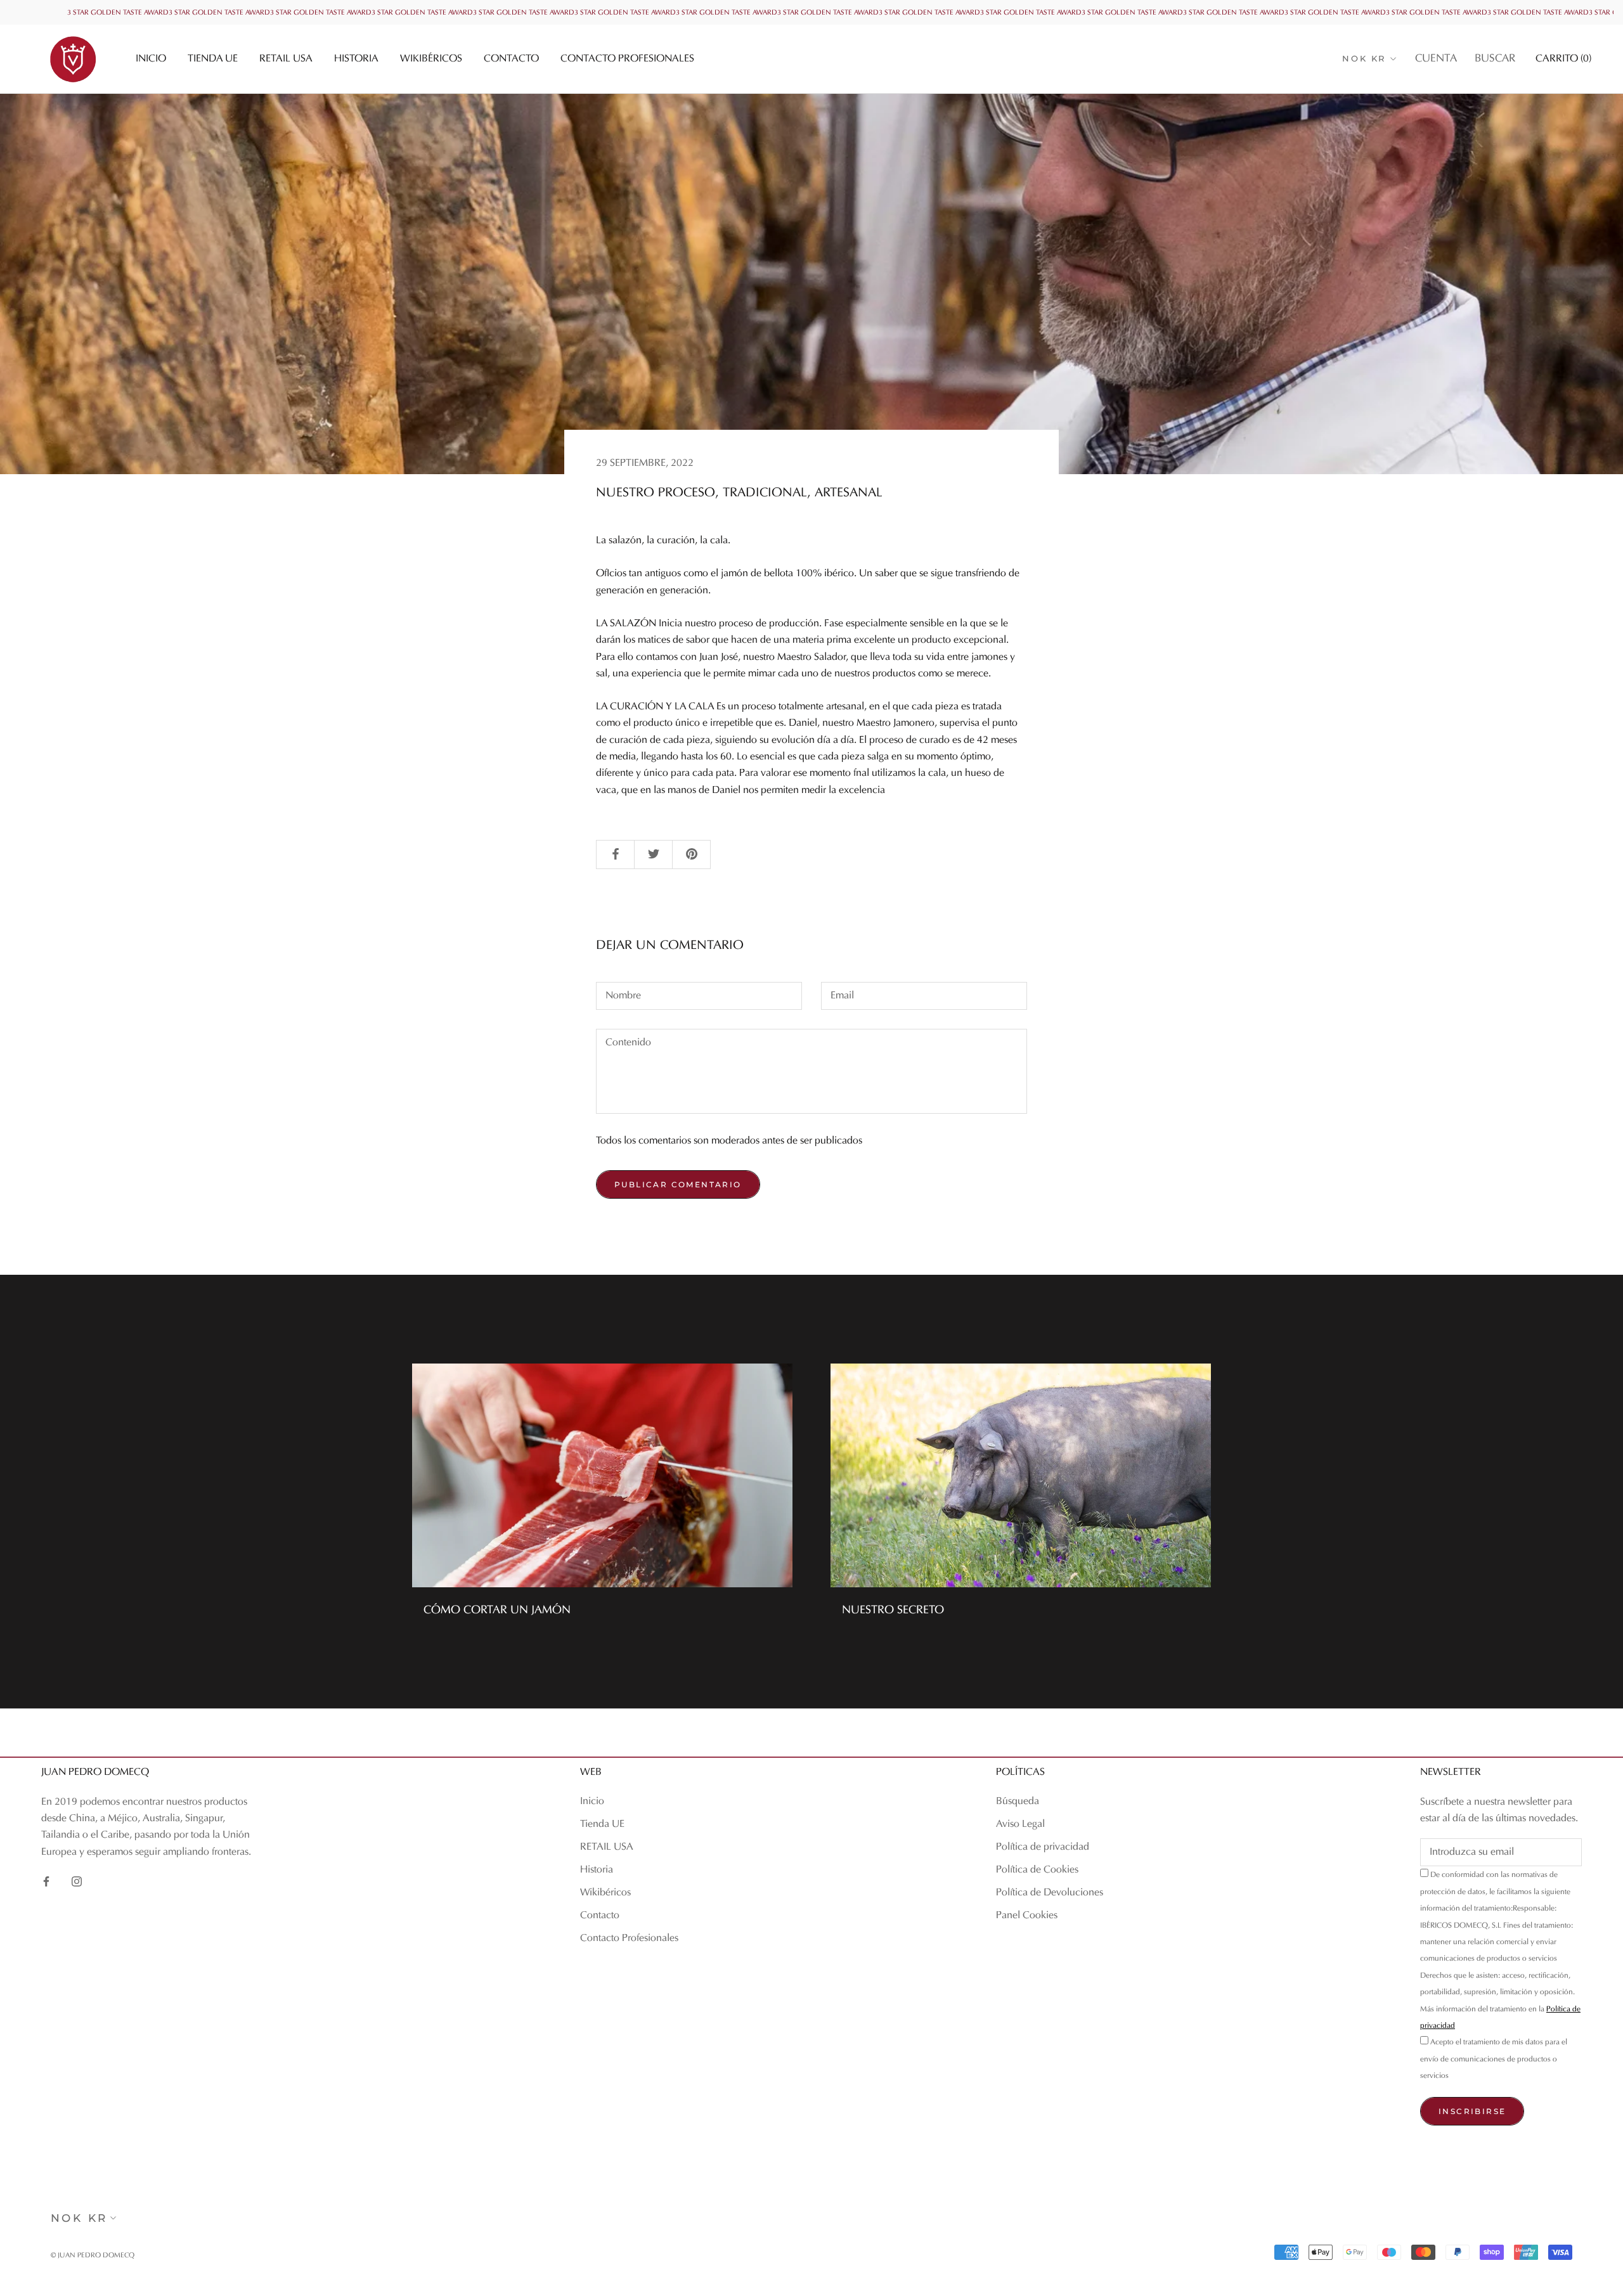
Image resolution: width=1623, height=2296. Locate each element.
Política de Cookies (1037, 1870)
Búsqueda (1018, 1802)
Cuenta (1436, 59)
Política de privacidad (1043, 1847)
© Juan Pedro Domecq (93, 2256)
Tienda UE (213, 59)
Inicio (151, 59)
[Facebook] (46, 1881)
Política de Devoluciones (1050, 1893)
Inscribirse (1472, 2111)
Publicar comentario (678, 1184)
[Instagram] (77, 1881)
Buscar (1495, 59)
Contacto (511, 59)
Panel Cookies (1027, 1916)
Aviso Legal (1020, 1824)
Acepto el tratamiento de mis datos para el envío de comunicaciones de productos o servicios (1494, 2059)
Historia (356, 59)
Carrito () (1563, 59)
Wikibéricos (431, 59)
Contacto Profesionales (627, 59)
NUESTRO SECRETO (893, 1610)
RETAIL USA (286, 59)
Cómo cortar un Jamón (497, 1610)
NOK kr (1364, 58)
